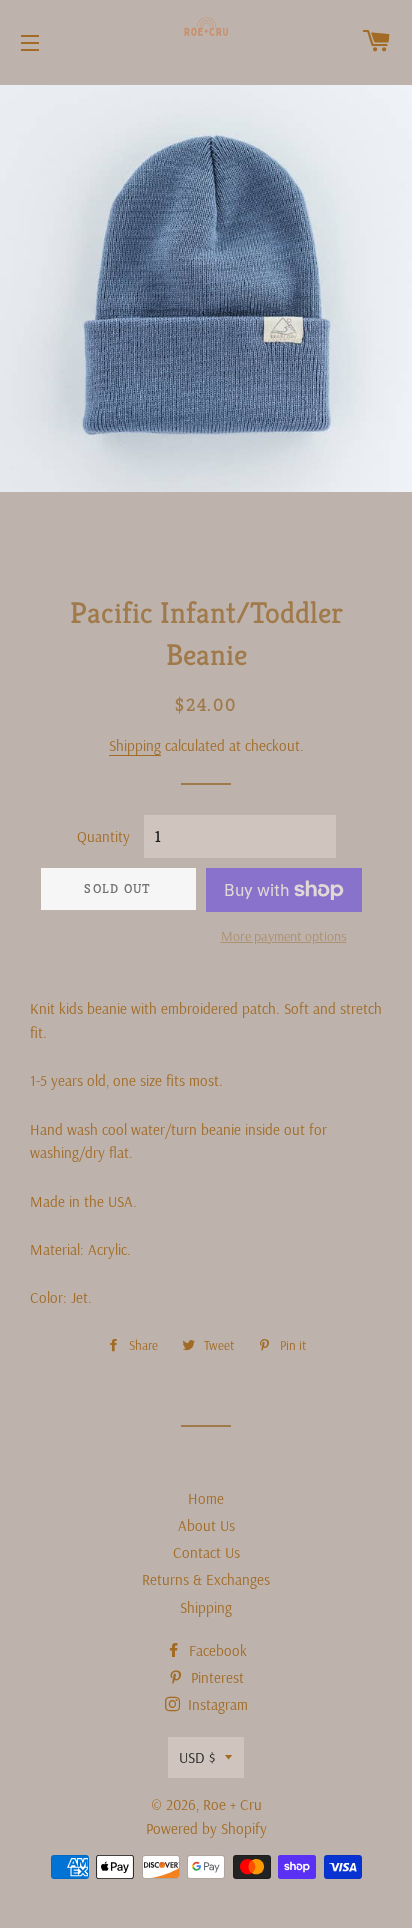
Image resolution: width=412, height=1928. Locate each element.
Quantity (103, 836)
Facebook (216, 1650)
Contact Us (206, 1552)
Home (206, 1498)
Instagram (216, 1704)
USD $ (197, 1757)
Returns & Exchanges (206, 1579)
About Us (206, 1525)
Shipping (135, 745)
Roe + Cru (232, 1804)
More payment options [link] (284, 936)
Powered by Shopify (206, 1828)
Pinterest (215, 1677)
